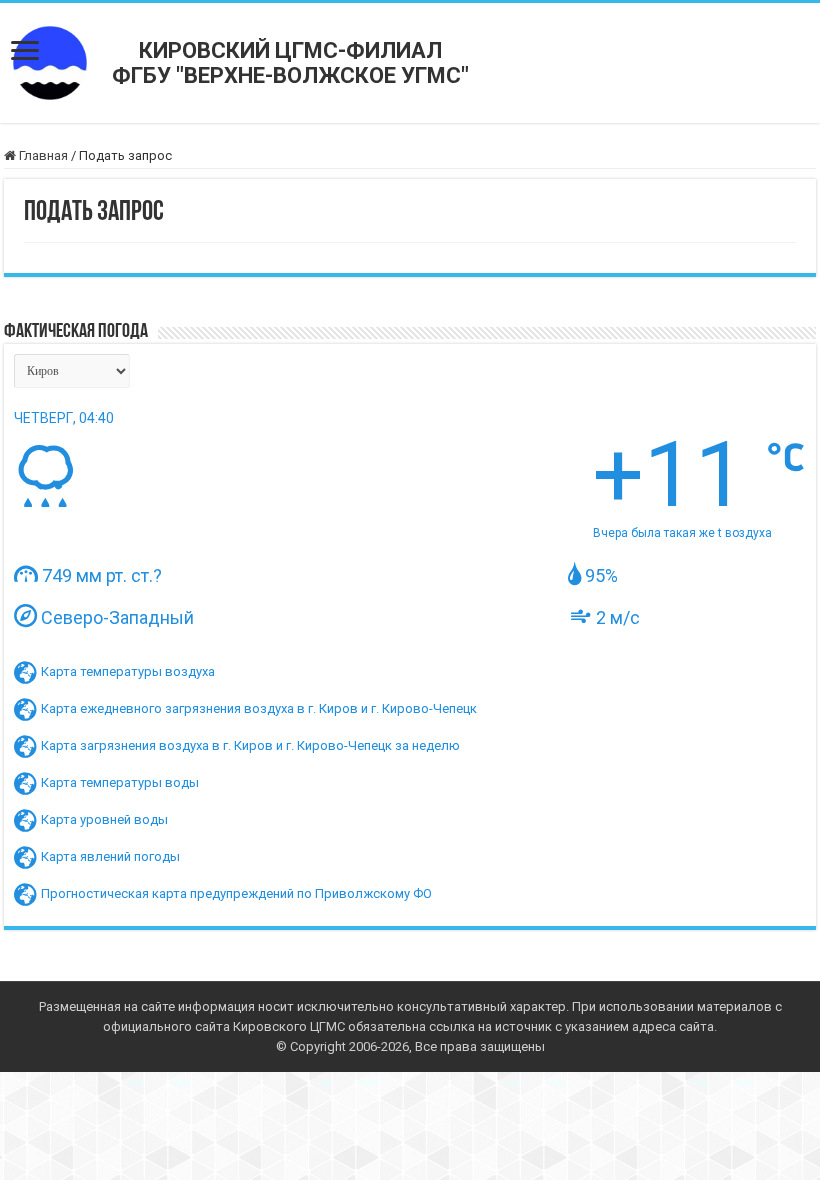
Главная (42, 155)
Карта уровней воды (104, 819)
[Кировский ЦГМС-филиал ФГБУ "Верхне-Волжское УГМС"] (50, 61)
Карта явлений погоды (110, 856)
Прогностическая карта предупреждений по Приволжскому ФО (236, 893)
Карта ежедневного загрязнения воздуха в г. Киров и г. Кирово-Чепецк (259, 708)
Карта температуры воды (120, 782)
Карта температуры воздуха (128, 671)
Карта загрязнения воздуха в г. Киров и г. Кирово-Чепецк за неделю (250, 745)
